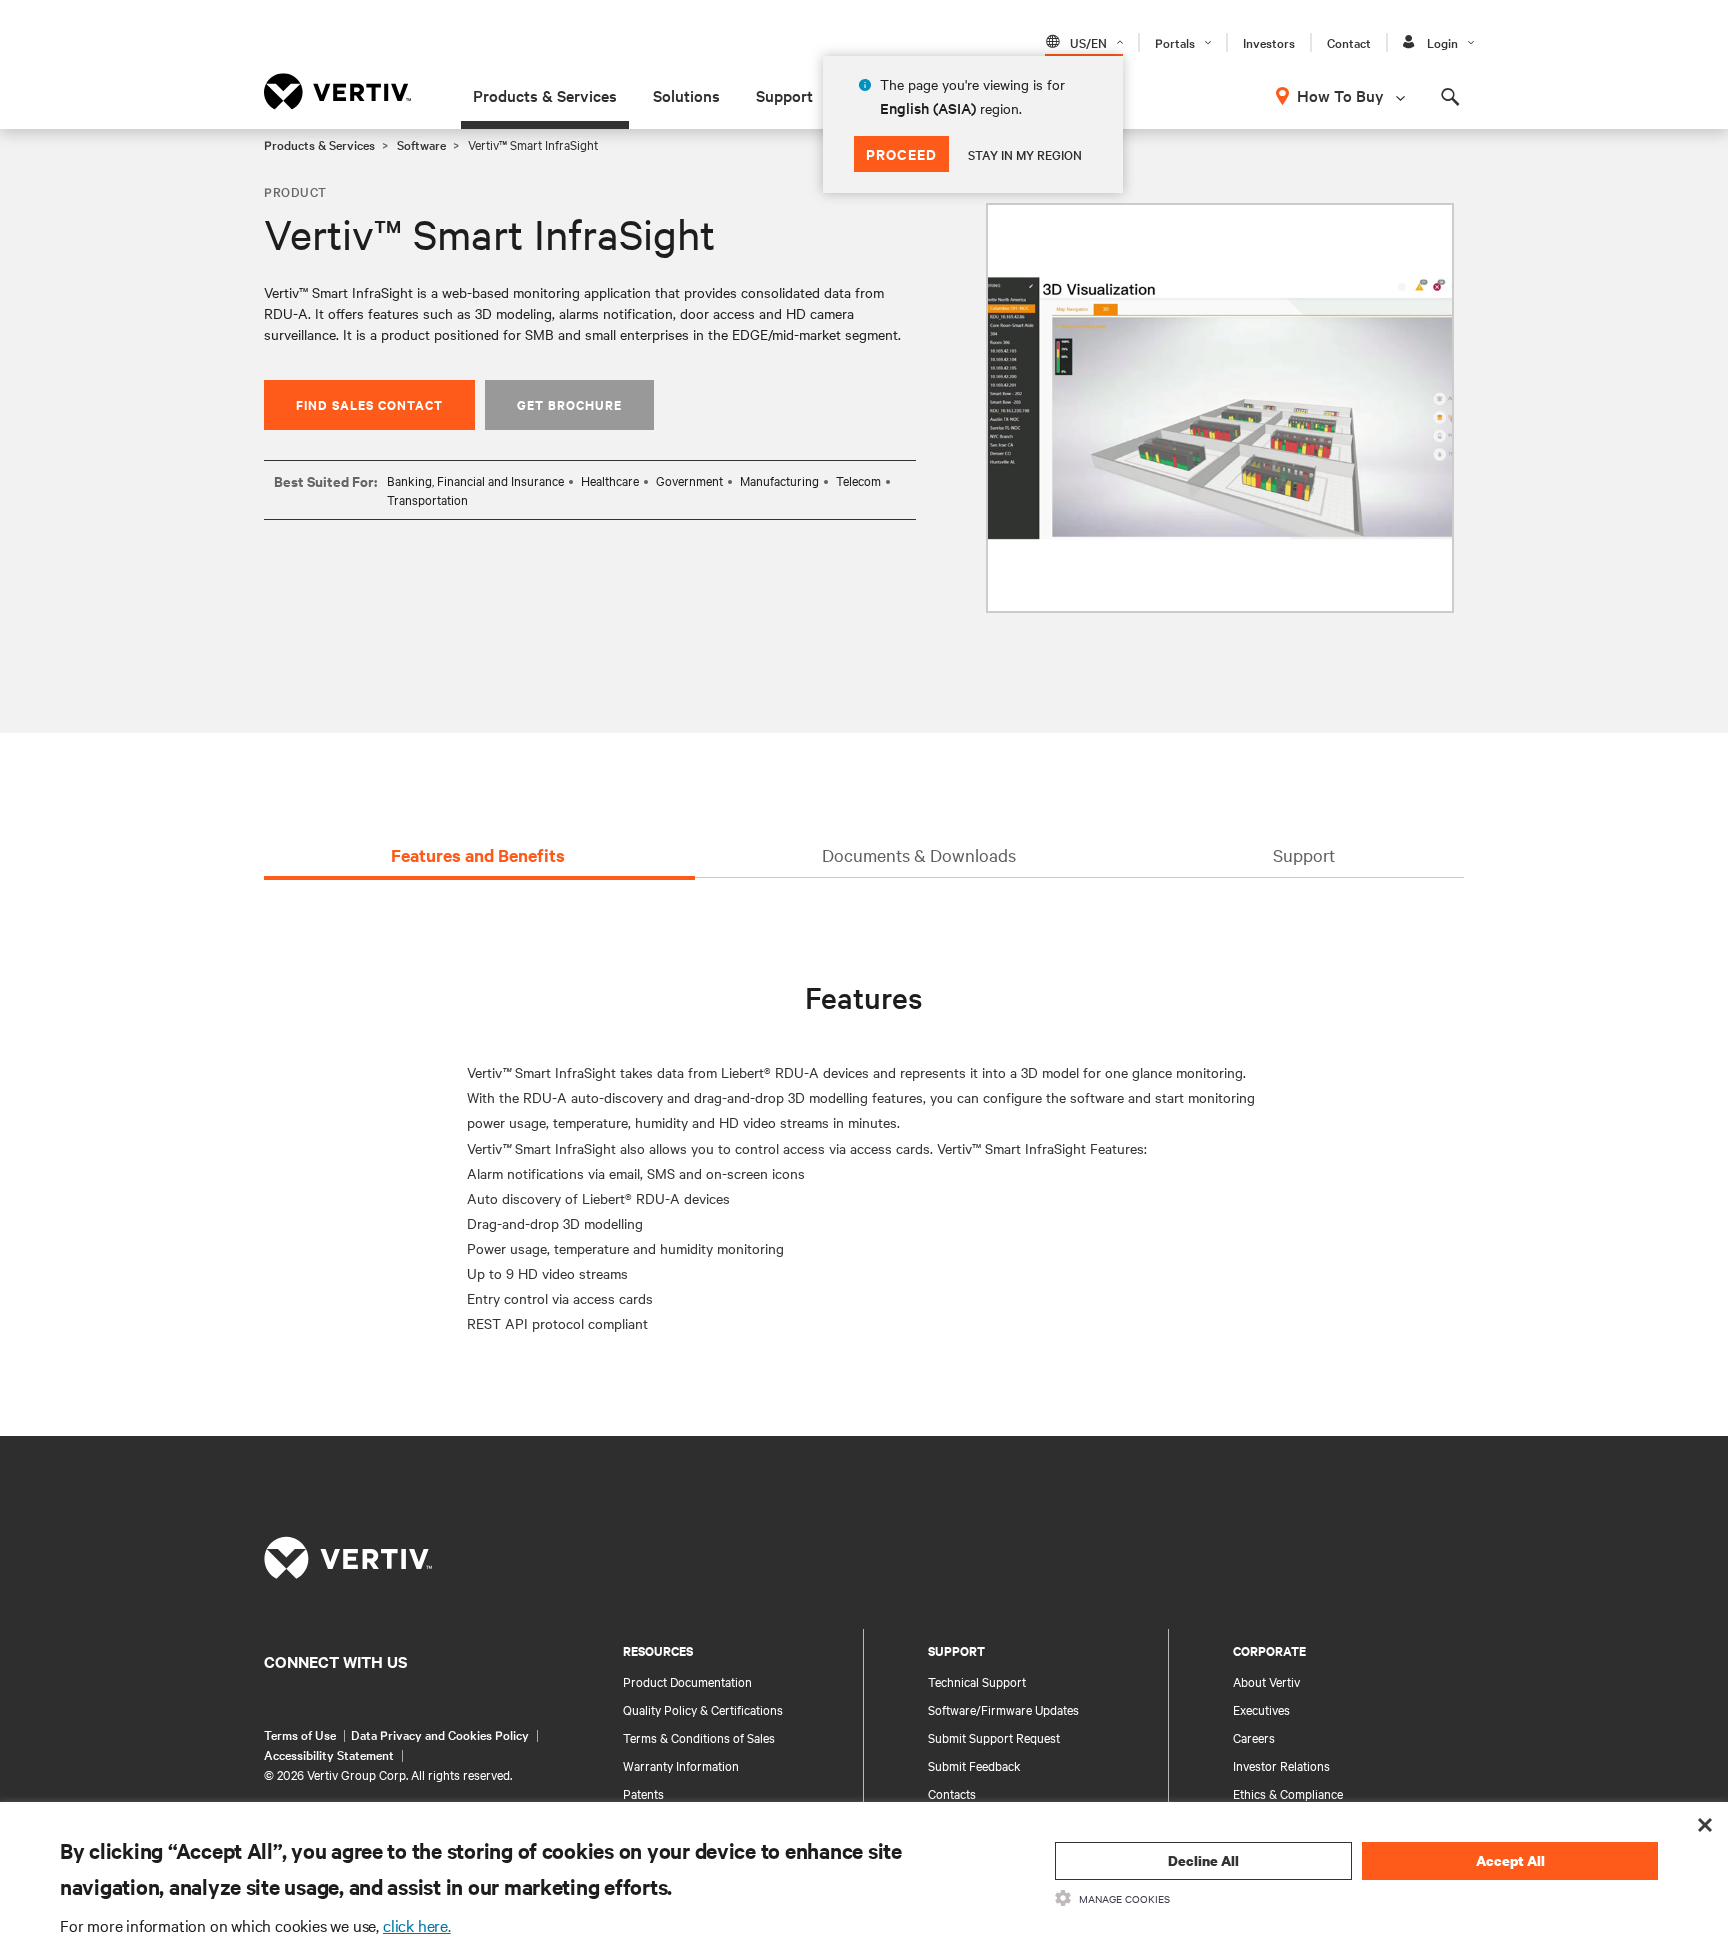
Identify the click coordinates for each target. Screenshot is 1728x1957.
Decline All (1203, 1860)
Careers (1254, 1737)
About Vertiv (1266, 1681)
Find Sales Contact (369, 404)
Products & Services (545, 95)
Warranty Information (681, 1765)
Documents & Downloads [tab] (919, 854)
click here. (417, 1925)
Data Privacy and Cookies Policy (440, 1734)
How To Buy (1340, 95)
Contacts (952, 1793)
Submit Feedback (974, 1765)
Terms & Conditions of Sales (699, 1737)
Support (784, 95)
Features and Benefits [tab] (478, 855)
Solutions (686, 95)
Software (421, 144)
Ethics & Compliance (1288, 1793)
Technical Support (977, 1681)
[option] (1220, 408)
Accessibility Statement (329, 1754)
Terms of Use (300, 1734)
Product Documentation (687, 1681)
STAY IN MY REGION (1025, 154)
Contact (1349, 42)
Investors (1269, 42)
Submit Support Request (994, 1737)
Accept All (1510, 1860)
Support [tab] (1304, 854)
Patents (643, 1793)
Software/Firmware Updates (1003, 1709)
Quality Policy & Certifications (703, 1709)
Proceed (901, 153)
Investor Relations (1281, 1765)
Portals (1175, 42)
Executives (1261, 1709)
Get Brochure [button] (569, 404)
